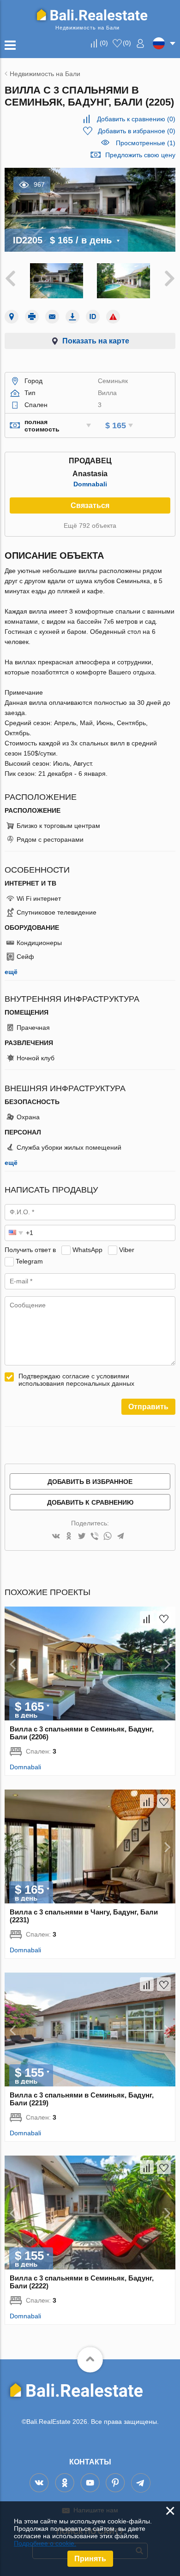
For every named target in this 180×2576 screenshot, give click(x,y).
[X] (82, 1537)
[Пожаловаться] (113, 317)
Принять (90, 2559)
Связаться (90, 505)
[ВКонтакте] (56, 1537)
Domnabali (90, 484)
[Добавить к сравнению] (147, 1618)
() (104, 43)
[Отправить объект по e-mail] (52, 317)
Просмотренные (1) (146, 143)
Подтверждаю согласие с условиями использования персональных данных (76, 1380)
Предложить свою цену (140, 155)
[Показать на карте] (12, 317)
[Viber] (95, 1537)
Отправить (148, 1407)
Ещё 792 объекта (90, 526)
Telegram (29, 1261)
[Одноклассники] (69, 1537)
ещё (11, 972)
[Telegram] (120, 1537)
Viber (127, 1250)
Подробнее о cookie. (45, 2543)
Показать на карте (96, 341)
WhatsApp (87, 1250)
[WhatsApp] (108, 1537)
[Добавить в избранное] (164, 1618)
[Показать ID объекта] (93, 317)
